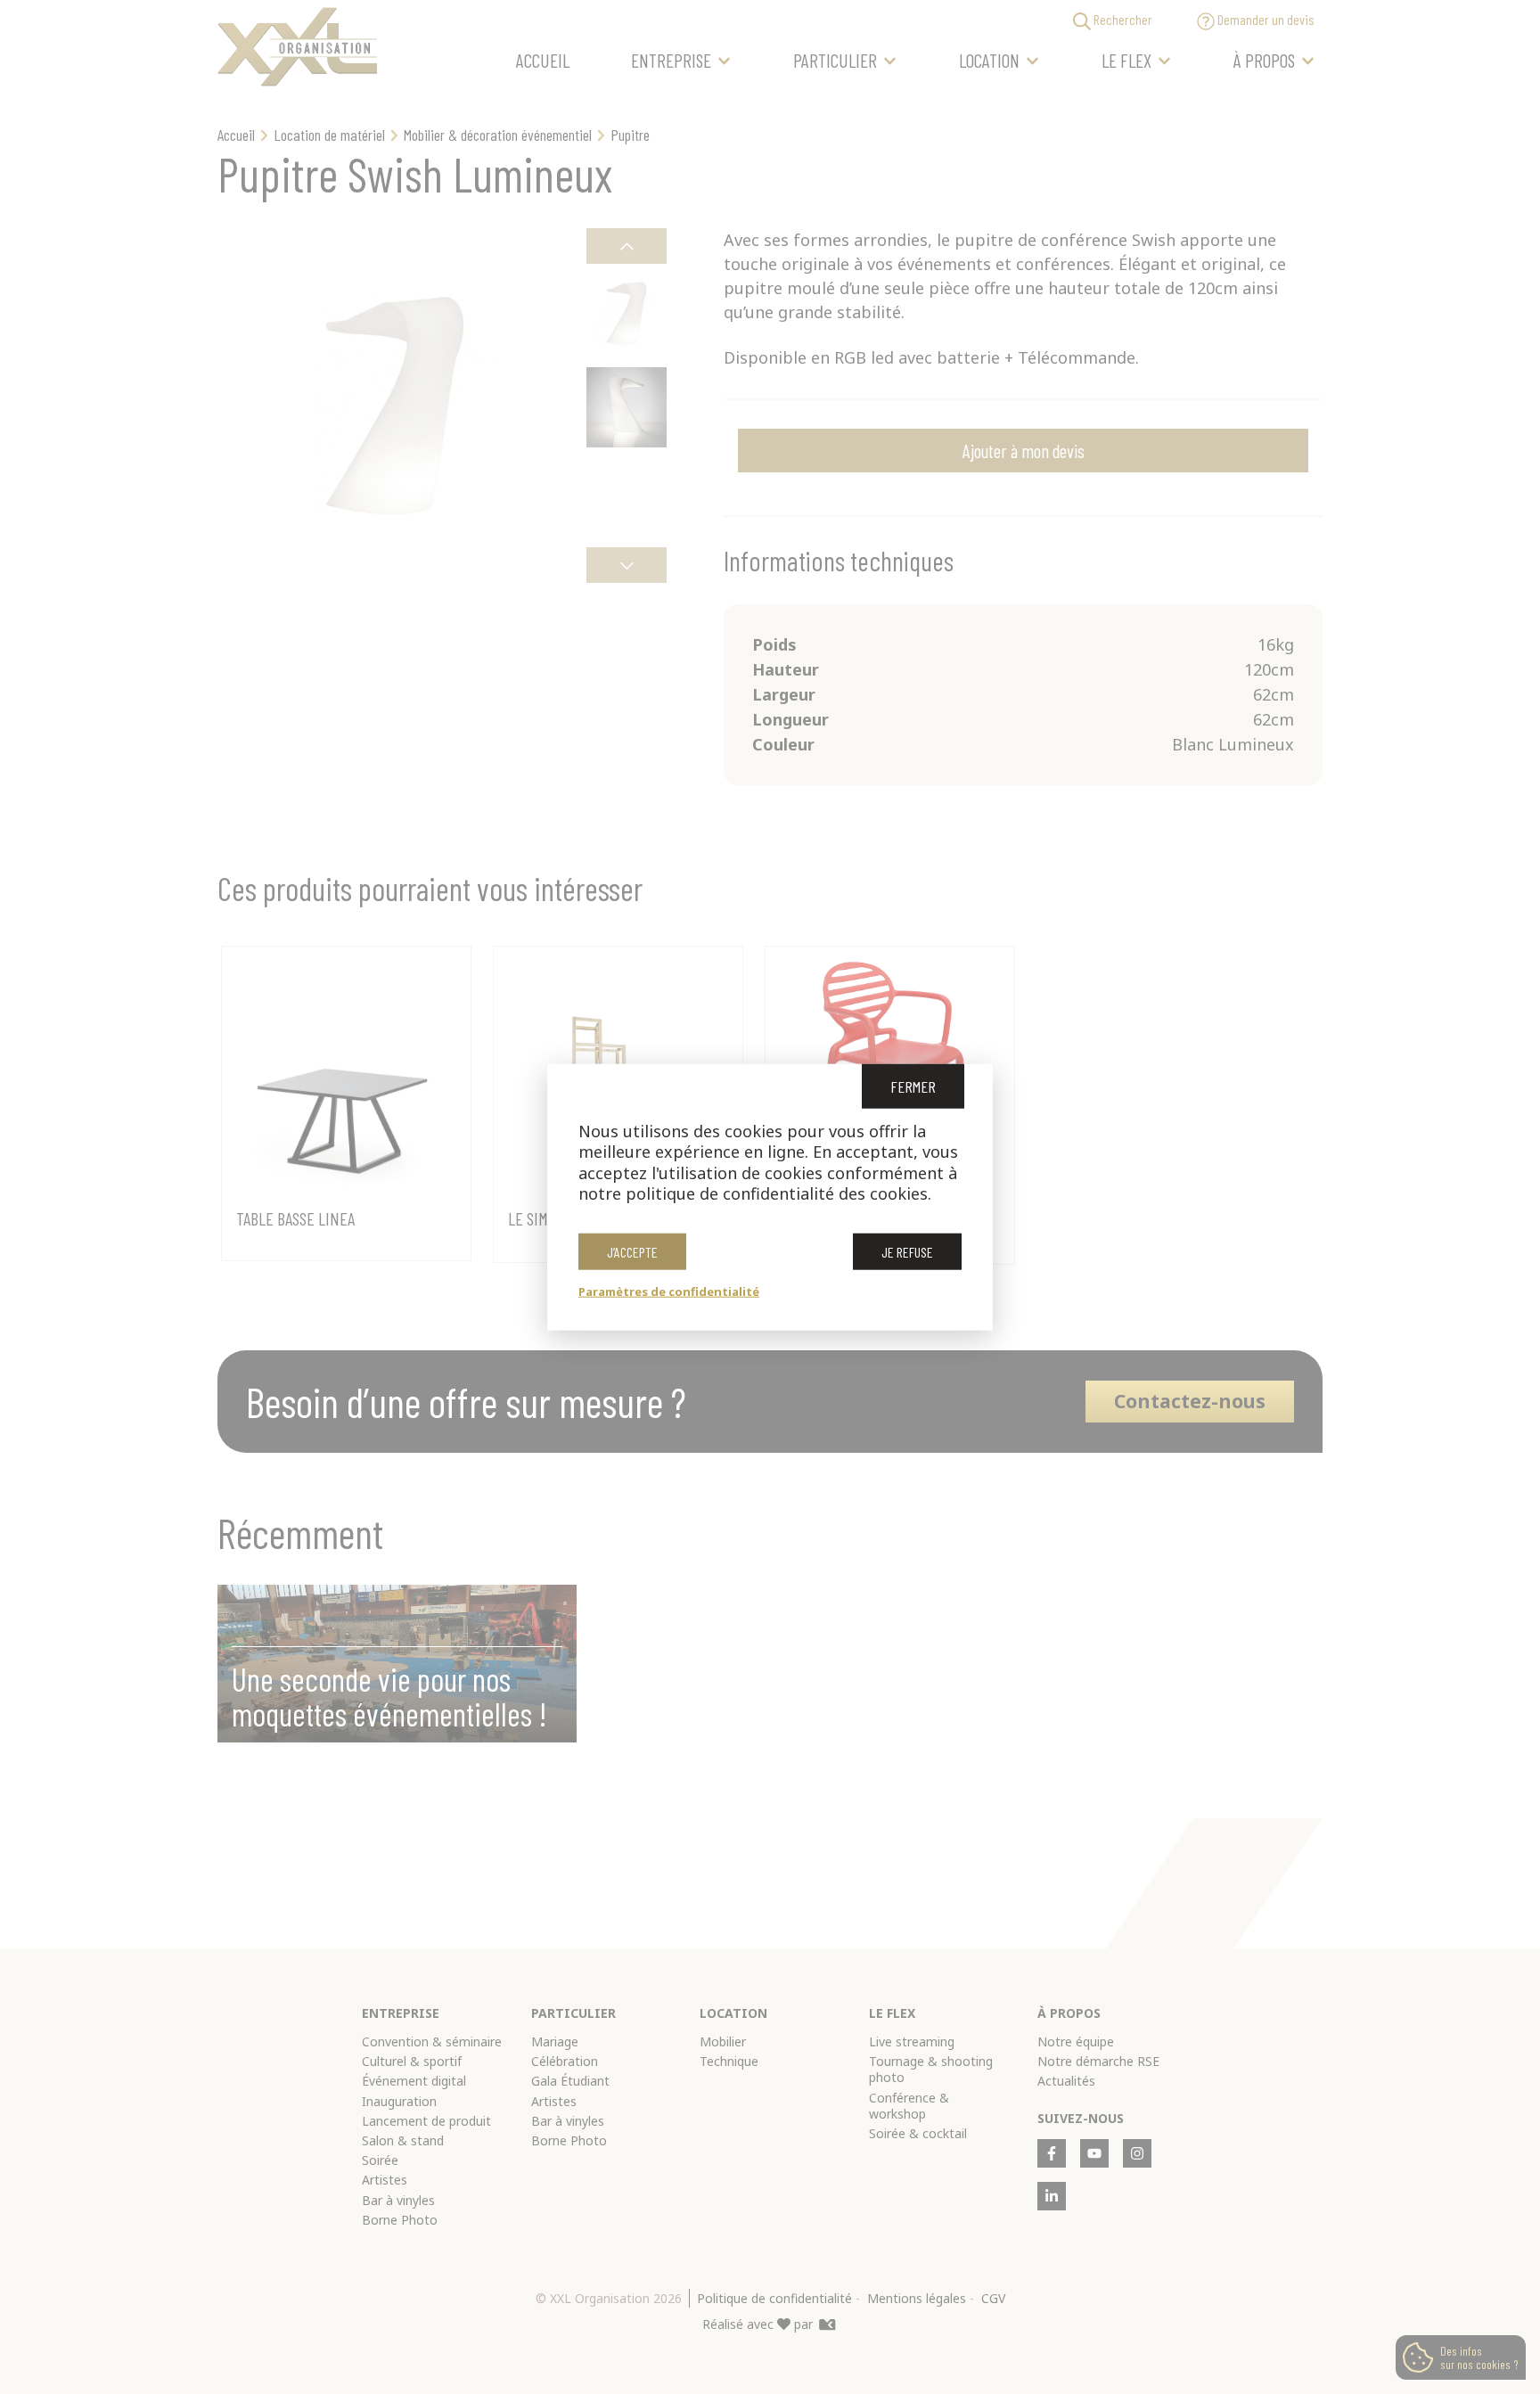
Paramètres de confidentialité (669, 1291)
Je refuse (907, 1251)
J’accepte (632, 1251)
